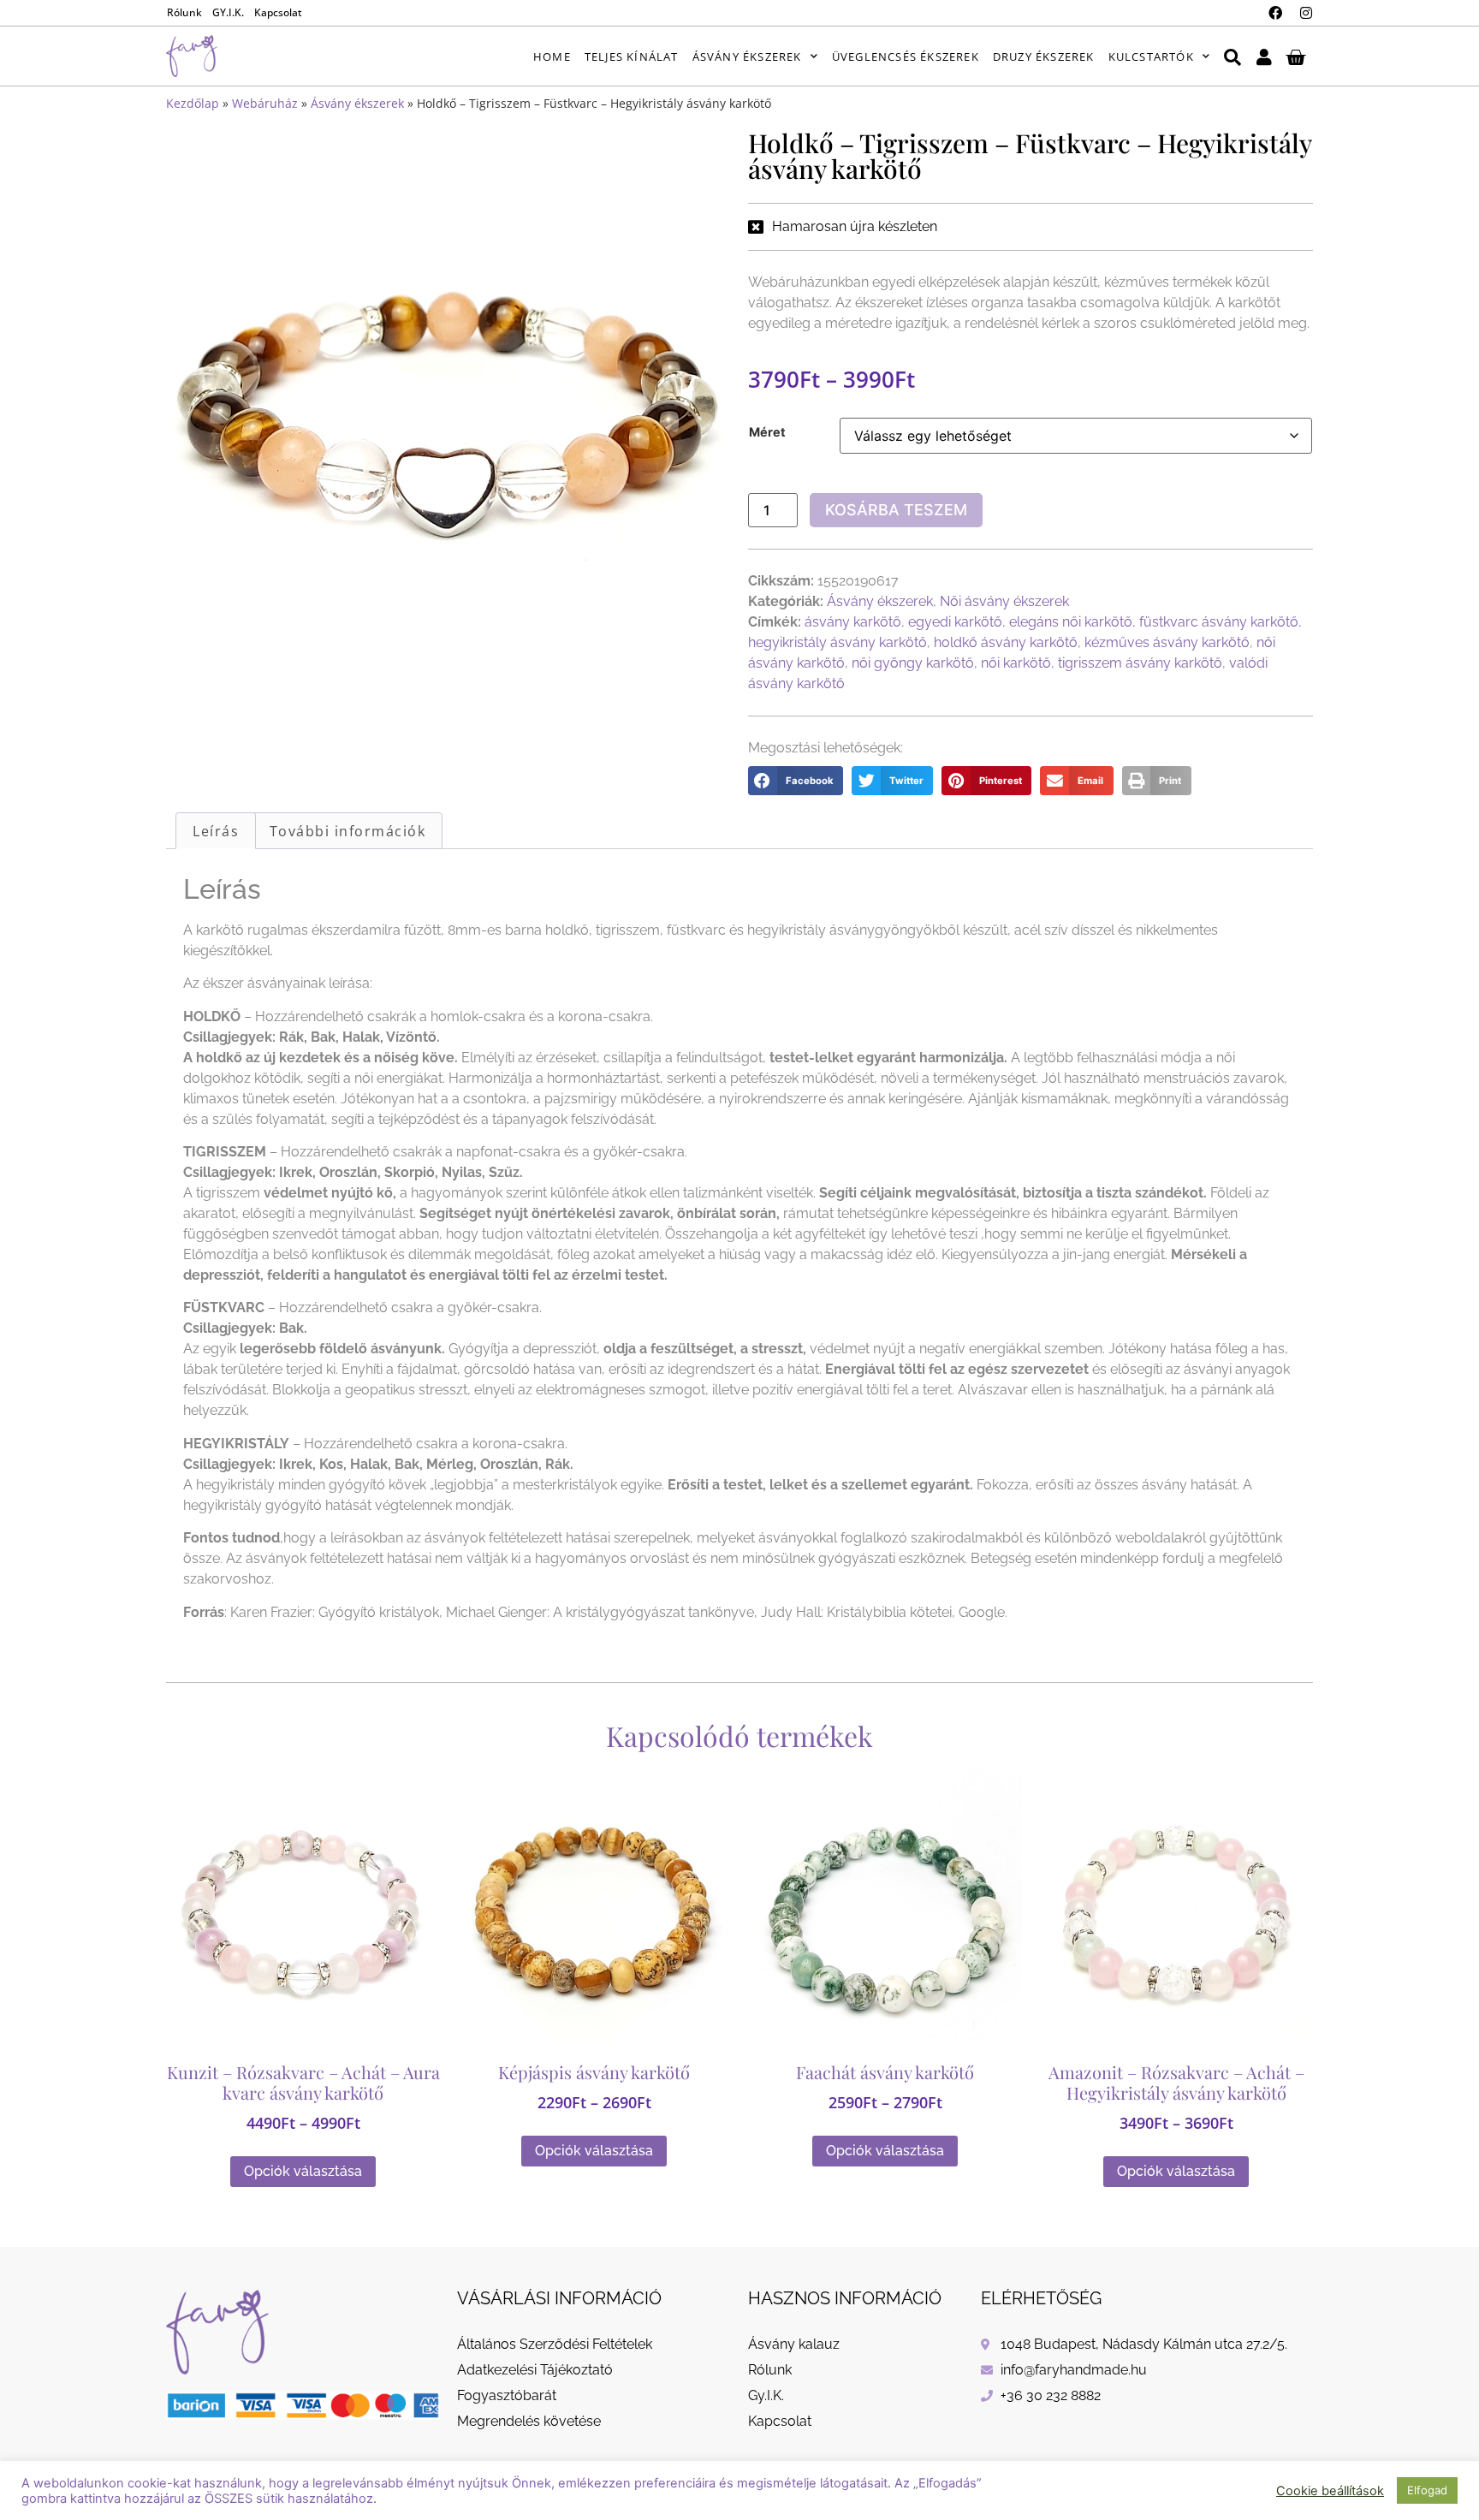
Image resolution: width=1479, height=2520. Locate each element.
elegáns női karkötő (1071, 622)
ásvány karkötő (853, 622)
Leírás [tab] (216, 831)
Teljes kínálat (632, 56)
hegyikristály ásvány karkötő (838, 642)
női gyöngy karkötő (913, 663)
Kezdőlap (193, 103)
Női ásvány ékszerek (1004, 601)
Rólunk (184, 12)
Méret (767, 432)
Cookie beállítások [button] (1330, 2491)
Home (552, 56)
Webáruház (265, 103)
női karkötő (1016, 663)
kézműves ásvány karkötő (1167, 642)
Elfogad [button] (1427, 2490)
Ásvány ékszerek (747, 56)
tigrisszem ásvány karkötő (1140, 663)
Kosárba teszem (896, 510)
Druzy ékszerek (1044, 56)
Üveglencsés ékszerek (906, 56)
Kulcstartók (1151, 56)
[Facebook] (1275, 13)
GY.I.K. (228, 12)
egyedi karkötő (955, 622)
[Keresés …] (1232, 56)
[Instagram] (1306, 13)
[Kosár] (1295, 56)
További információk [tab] (348, 831)
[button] (796, 781)
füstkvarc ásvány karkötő (1219, 622)
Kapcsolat (278, 12)
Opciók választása (303, 2171)
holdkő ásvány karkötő (1006, 642)
